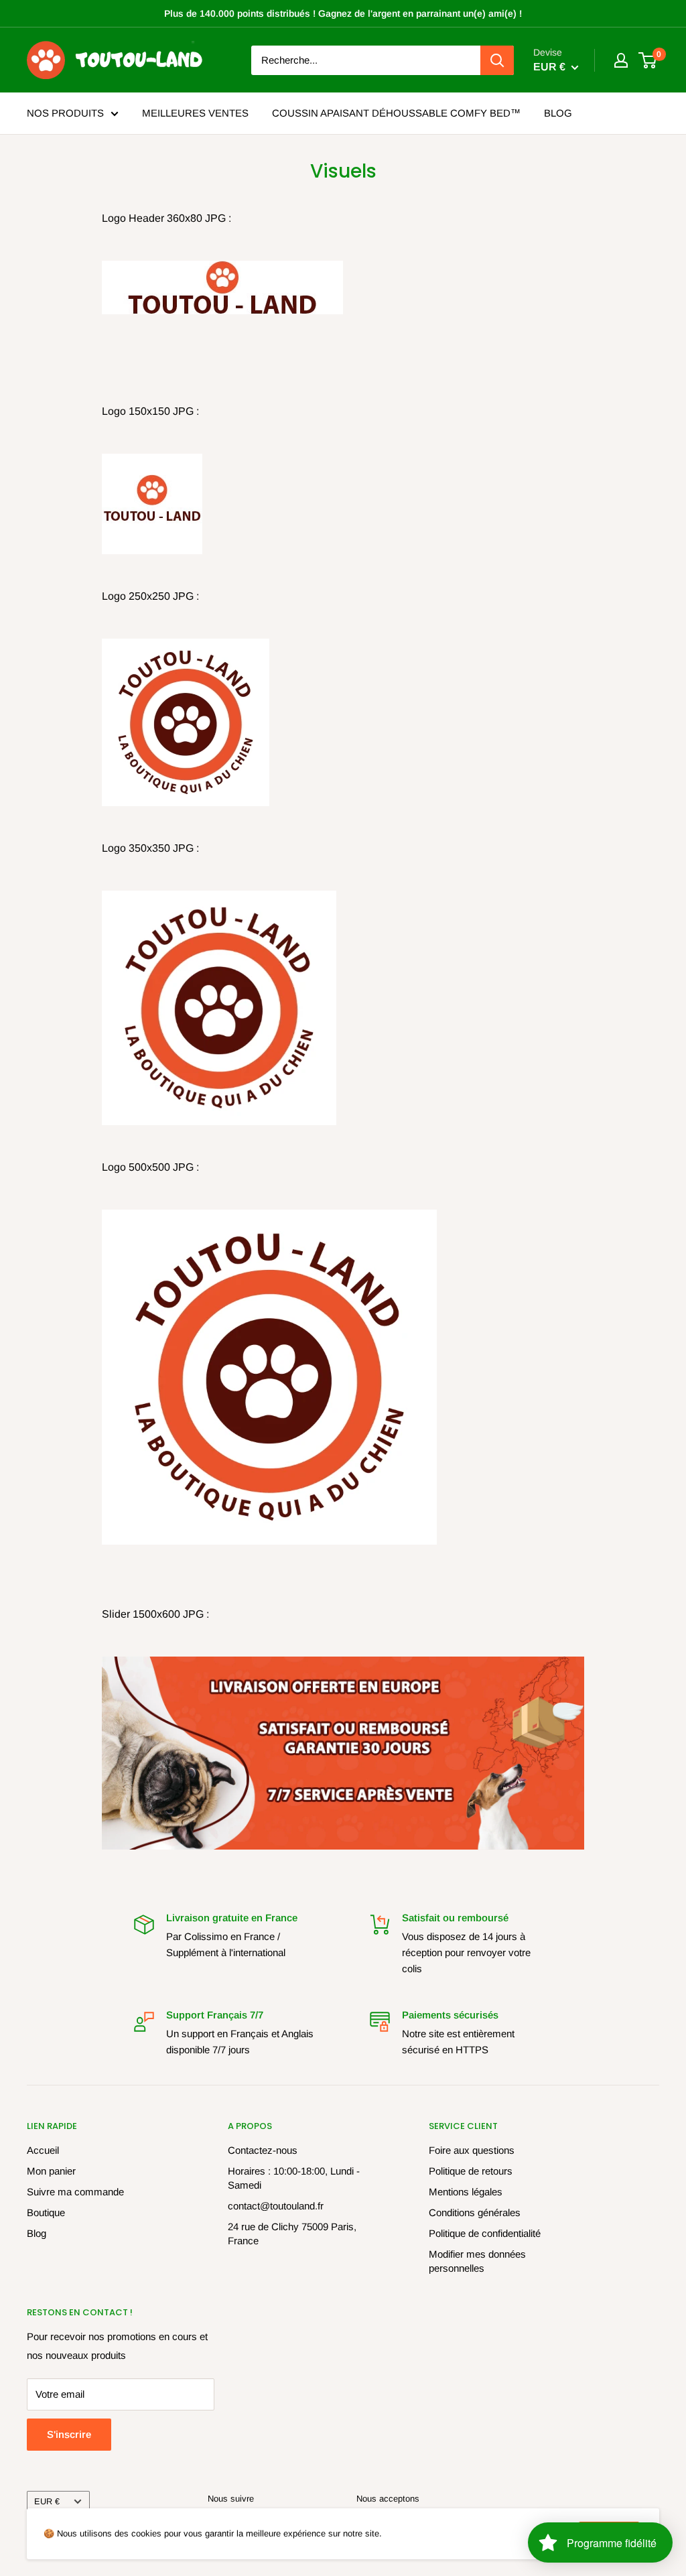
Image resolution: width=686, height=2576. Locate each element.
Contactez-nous (263, 2150)
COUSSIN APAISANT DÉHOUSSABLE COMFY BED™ (396, 113)
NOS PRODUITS (65, 113)
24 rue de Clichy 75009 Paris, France (292, 2234)
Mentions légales (466, 2192)
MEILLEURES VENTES (195, 113)
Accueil (43, 2150)
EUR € (47, 2501)
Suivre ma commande (75, 2192)
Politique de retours (471, 2171)
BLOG (558, 113)
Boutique (46, 2212)
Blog (37, 2233)
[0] (648, 60)
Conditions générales (475, 2212)
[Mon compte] (621, 60)
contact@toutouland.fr (276, 2206)
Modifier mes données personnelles (477, 2261)
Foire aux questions (472, 2150)
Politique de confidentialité (485, 2233)
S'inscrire (69, 2434)
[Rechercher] (497, 60)
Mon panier (51, 2171)
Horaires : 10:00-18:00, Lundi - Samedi (294, 2178)
